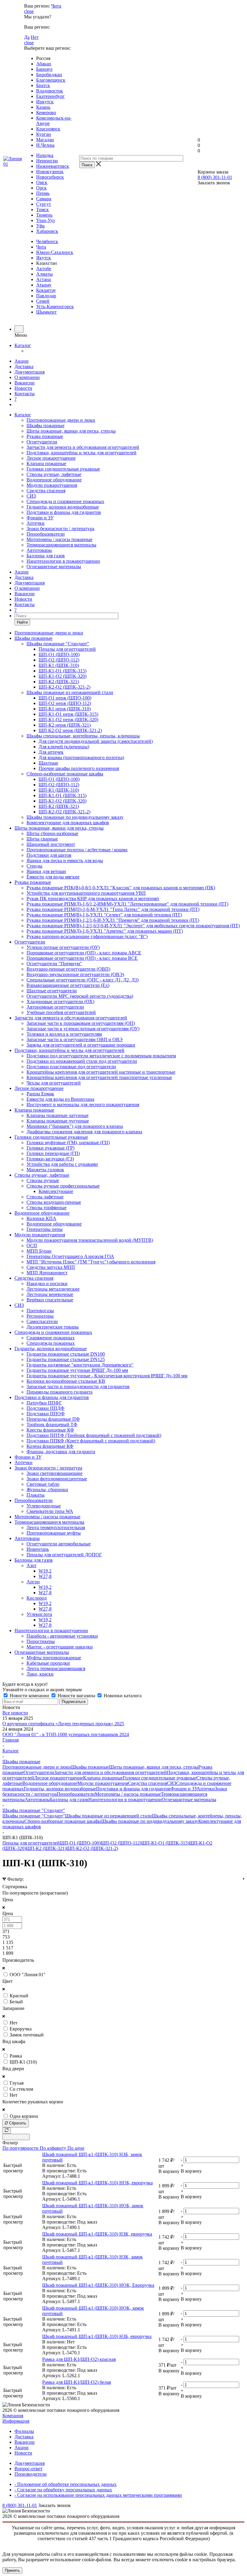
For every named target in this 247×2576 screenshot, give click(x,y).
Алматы (44, 274)
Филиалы (24, 2431)
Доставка (24, 366)
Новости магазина (76, 1696)
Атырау (44, 285)
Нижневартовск (53, 166)
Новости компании (29, 1696)
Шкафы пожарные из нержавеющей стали (108, 1816)
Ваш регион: (37, 6)
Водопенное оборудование (54, 480)
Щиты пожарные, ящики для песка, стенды (71, 431)
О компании (27, 377)
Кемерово (46, 113)
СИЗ (31, 496)
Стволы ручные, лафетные (54, 474)
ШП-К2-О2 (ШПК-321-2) (92, 1848)
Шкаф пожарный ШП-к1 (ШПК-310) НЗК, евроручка (97, 2234)
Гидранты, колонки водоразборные (63, 507)
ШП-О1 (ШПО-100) (80, 1843)
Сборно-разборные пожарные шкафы (63, 1821)
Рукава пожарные (45, 436)
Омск (42, 182)
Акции (22, 361)
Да (27, 37)
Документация (30, 372)
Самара (44, 199)
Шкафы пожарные (45, 426)
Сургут (44, 204)
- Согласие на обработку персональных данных (63, 2490)
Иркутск (45, 102)
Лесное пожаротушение (51, 458)
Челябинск (47, 241)
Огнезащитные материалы (54, 567)
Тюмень (44, 215)
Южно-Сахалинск (55, 252)
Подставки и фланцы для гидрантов (64, 512)
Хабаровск (47, 231)
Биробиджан (49, 75)
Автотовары (39, 550)
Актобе (44, 269)
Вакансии (25, 383)
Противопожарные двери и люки (61, 420)
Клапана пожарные (46, 463)
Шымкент (46, 312)
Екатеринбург (50, 96)
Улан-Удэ (45, 220)
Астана (44, 279)
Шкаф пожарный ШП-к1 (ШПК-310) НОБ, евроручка (97, 2183)
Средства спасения (46, 491)
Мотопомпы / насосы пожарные (59, 539)
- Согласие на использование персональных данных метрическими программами (98, 2495)
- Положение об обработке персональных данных (66, 2484)
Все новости (15, 1713)
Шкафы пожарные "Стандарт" (34, 1816)
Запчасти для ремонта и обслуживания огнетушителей (83, 447)
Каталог (23, 345)
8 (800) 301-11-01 (215, 177)
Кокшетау (46, 290)
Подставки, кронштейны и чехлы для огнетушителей (81, 453)
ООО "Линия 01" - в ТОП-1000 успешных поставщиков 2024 (66, 1734)
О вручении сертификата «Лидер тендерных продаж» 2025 (63, 1724)
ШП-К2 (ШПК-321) (46, 1848)
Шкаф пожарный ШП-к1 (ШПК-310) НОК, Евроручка (98, 2285)
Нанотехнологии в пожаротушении (63, 561)
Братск (43, 85)
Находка (45, 155)
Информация (16, 2421)
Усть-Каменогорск (55, 307)
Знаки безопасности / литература (60, 529)
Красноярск (48, 129)
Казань (43, 107)
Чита (56, 6)
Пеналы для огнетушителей (31, 1843)
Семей (43, 301)
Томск (42, 210)
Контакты (25, 394)
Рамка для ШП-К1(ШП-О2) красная (79, 2359)
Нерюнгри (47, 161)
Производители (31, 2474)
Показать (16, 2137)
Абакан (44, 64)
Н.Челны (45, 145)
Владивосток (50, 91)
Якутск (44, 258)
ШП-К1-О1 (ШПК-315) (165, 1843)
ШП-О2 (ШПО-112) (121, 1843)
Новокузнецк (50, 172)
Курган (44, 134)
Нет (35, 37)
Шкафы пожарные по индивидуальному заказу (150, 1821)
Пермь (43, 193)
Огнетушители (42, 442)
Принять (12, 2570)
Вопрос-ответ (28, 2469)
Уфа (40, 226)
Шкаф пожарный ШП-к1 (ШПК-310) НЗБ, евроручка (97, 2336)
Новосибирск (50, 177)
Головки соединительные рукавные (63, 469)
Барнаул (44, 69)
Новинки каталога (122, 1696)
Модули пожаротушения (52, 485)
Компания (13, 2416)
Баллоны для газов (46, 556)
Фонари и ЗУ (40, 518)
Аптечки (36, 523)
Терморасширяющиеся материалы (61, 545)
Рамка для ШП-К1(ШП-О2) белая (77, 2382)
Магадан (45, 140)
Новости (23, 388)
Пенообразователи (46, 534)
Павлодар (46, 296)
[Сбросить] (7, 2131)
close (29, 11)
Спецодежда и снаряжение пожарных (65, 501)
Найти (22, 622)
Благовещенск (51, 80)
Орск (41, 188)
